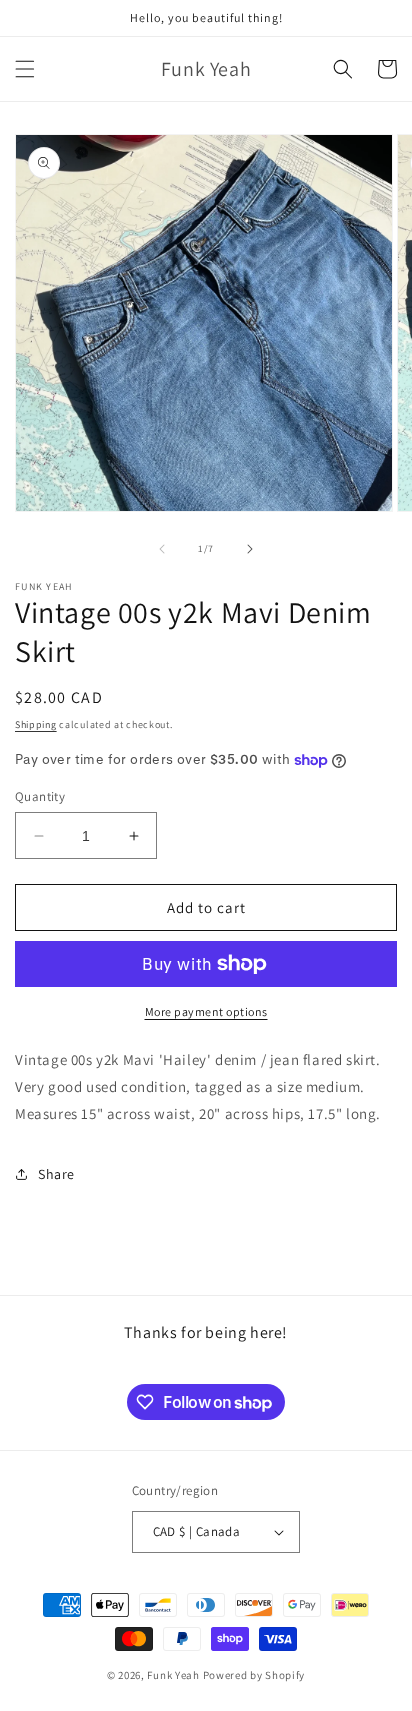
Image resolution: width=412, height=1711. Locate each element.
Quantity (40, 796)
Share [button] (56, 1174)
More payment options (206, 1011)
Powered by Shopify (254, 1675)
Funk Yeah (173, 1675)
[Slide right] (250, 549)
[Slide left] (162, 549)
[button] (25, 69)
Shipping (36, 724)
